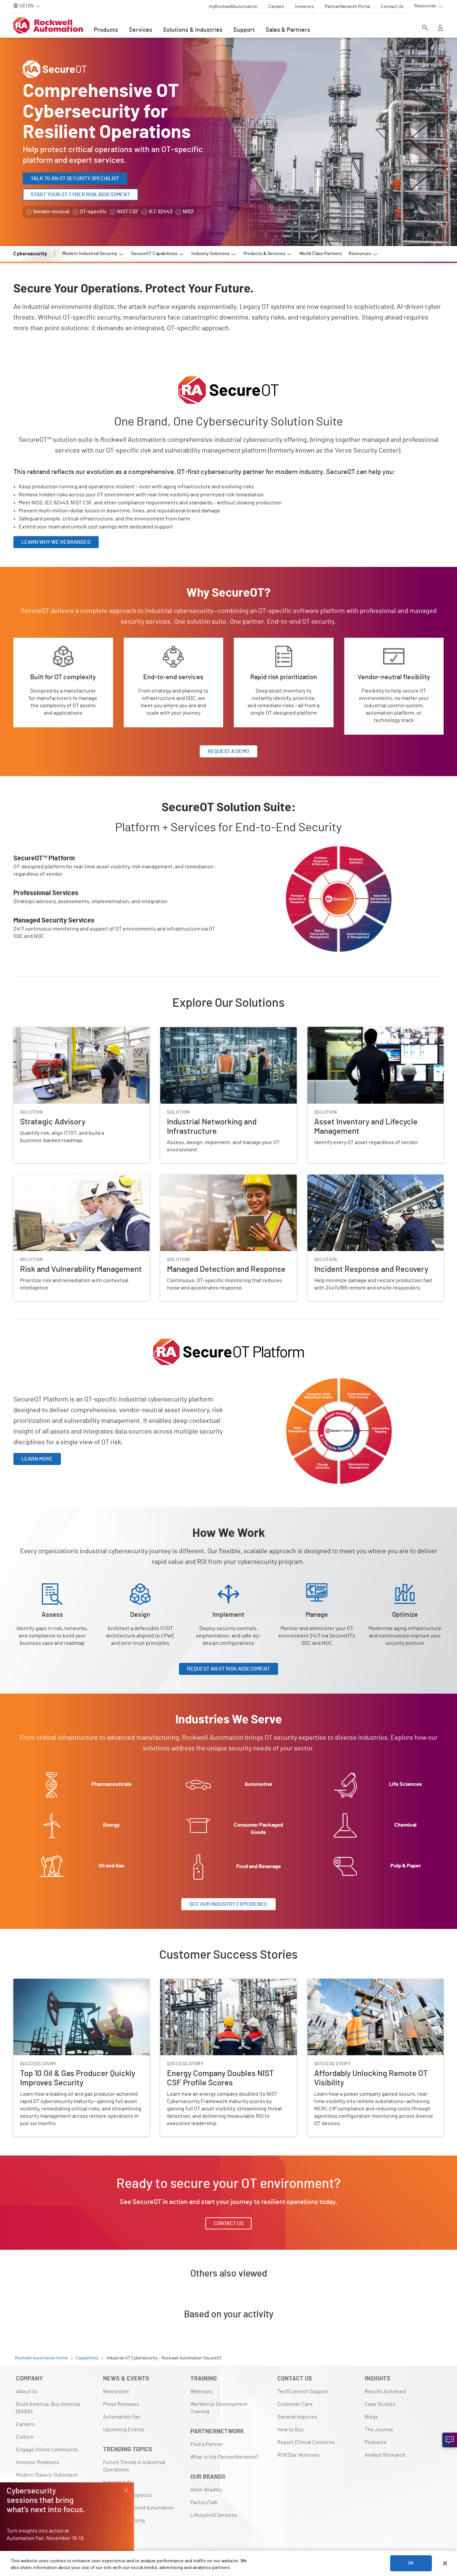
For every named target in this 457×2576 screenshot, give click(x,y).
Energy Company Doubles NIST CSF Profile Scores (218, 1983)
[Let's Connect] (450, 2440)
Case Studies (380, 2404)
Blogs (371, 2417)
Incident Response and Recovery (346, 1178)
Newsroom (116, 2391)
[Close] (445, 2563)
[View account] (441, 28)
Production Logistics (127, 2495)
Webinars (201, 2391)
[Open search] (425, 28)
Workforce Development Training (219, 2408)
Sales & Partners (288, 30)
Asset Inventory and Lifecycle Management (358, 1031)
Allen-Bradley (206, 2490)
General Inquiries (297, 2417)
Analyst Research (385, 2455)
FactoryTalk (204, 2502)
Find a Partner (207, 2444)
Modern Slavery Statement (47, 2475)
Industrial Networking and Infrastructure (208, 1031)
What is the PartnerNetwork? (224, 2457)
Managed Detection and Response (200, 1178)
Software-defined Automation (139, 2508)
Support (244, 30)
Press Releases (121, 2404)
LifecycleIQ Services (214, 2515)
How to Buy (290, 2430)
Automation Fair (122, 2417)
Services (141, 30)
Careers (25, 2424)
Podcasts (376, 2442)
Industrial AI (117, 2482)
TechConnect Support (303, 2391)
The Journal (379, 2430)
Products (106, 30)
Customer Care (295, 2404)
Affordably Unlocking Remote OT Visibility (356, 1983)
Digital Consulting (124, 2521)
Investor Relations (38, 2462)
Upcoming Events (124, 2430)
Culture (25, 2437)
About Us (27, 2391)
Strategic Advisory (35, 1031)
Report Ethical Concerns (306, 2442)
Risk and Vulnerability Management (54, 1178)
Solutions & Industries (193, 30)
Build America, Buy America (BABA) (48, 2408)
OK (411, 2563)
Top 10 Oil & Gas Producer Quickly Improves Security (73, 1983)
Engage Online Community (47, 2450)
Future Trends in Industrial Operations (134, 2466)
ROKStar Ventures (298, 2455)
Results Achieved (385, 2391)
